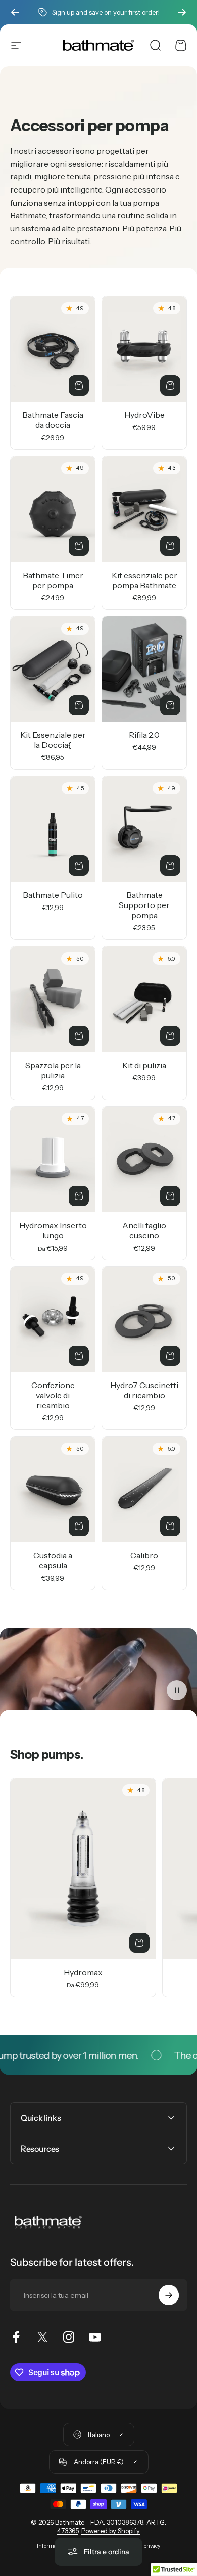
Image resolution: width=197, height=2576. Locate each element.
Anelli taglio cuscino (144, 1230)
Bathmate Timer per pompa (53, 580)
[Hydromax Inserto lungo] (53, 1159)
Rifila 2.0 (144, 735)
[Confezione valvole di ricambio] (53, 1320)
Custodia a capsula (53, 1560)
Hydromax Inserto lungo (53, 1230)
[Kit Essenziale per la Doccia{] (53, 669)
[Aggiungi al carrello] (79, 386)
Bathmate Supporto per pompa (144, 905)
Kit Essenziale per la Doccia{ (53, 740)
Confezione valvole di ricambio (53, 1395)
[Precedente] (15, 12)
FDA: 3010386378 (117, 2522)
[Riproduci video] (98, 1673)
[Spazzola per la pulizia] (53, 999)
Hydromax (83, 1972)
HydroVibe (144, 415)
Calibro (144, 1555)
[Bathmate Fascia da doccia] (53, 349)
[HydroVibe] (144, 349)
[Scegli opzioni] (79, 1196)
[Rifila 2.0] (144, 669)
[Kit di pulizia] (144, 999)
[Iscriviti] (169, 2295)
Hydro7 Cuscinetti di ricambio (144, 1390)
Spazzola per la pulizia (53, 1070)
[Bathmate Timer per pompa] (53, 509)
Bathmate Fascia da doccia (53, 420)
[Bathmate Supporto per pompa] (144, 829)
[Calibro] (144, 1489)
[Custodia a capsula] (53, 1489)
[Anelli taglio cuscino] (144, 1159)
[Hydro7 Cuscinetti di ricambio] (144, 1320)
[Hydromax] (83, 1869)
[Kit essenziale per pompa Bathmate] (144, 509)
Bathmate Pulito (53, 895)
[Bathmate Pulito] (53, 829)
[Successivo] (182, 12)
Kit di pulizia (144, 1065)
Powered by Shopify (111, 2531)
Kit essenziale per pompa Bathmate (144, 580)
